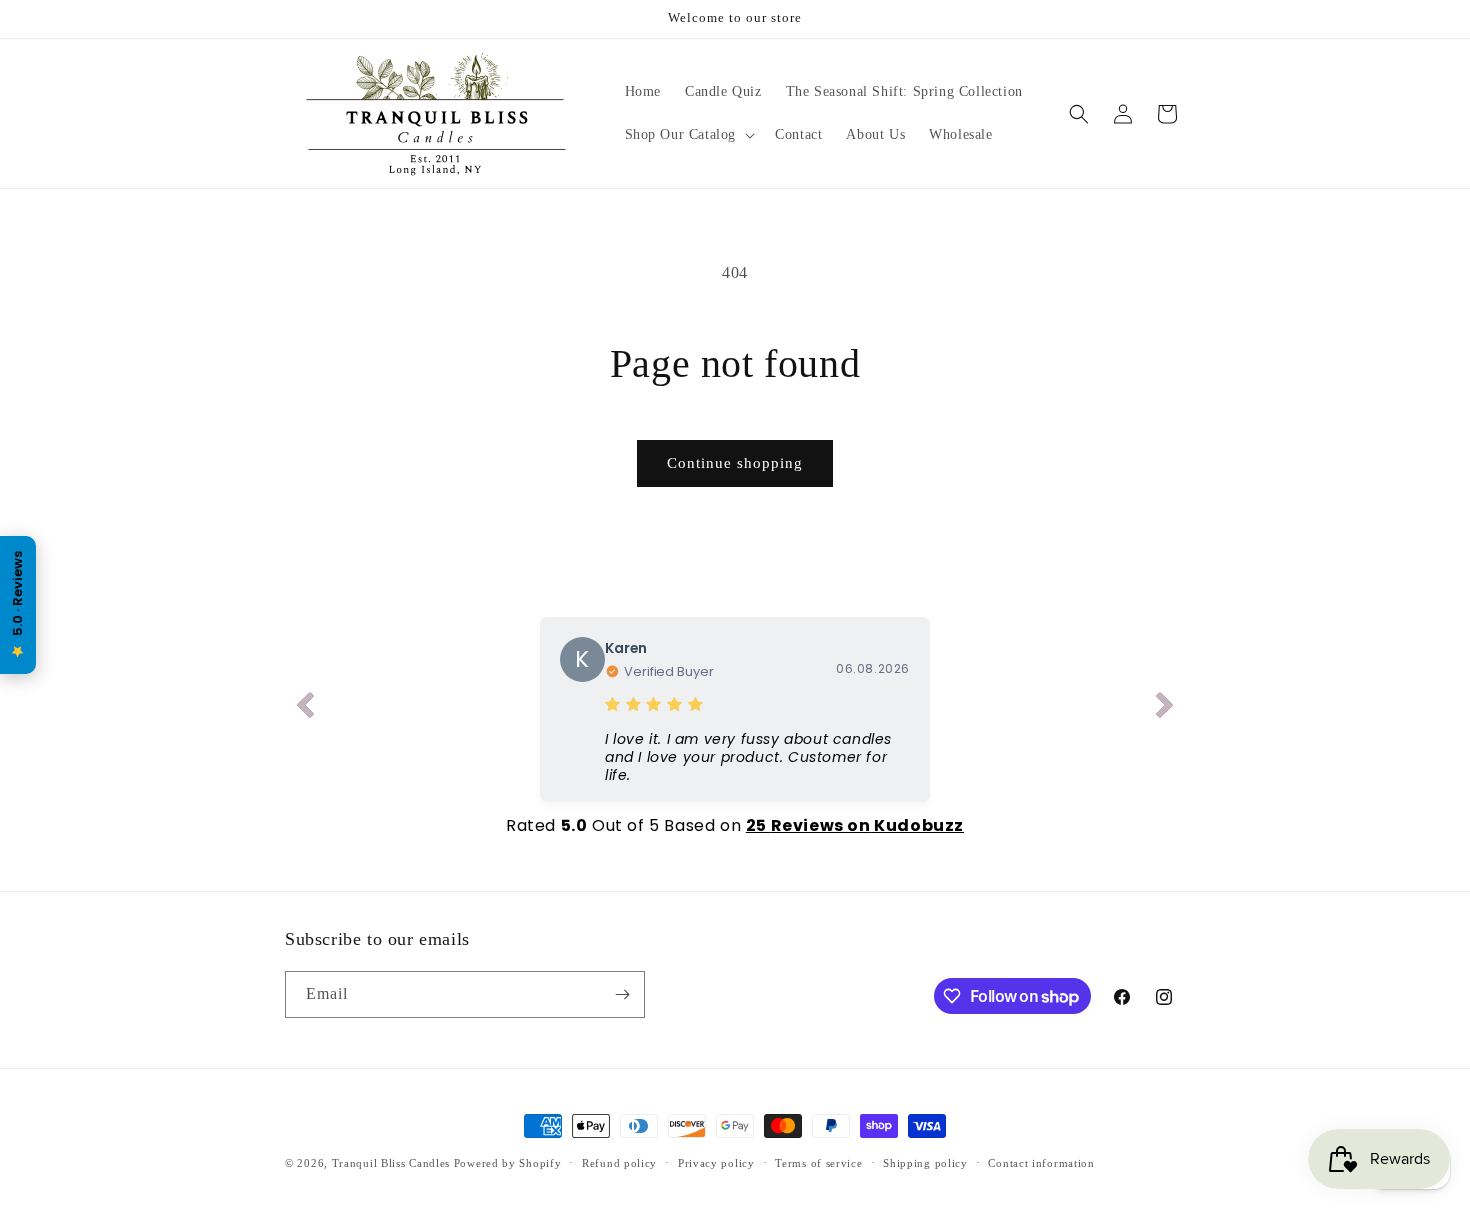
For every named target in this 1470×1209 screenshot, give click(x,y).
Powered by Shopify (508, 1163)
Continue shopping (735, 463)
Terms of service (818, 1163)
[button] (688, 135)
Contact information (1041, 1163)
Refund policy (619, 1163)
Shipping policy (925, 1163)
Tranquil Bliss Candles (391, 1163)
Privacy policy (716, 1163)
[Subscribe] (622, 994)
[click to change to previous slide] (305, 709)
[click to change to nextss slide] (1165, 709)
